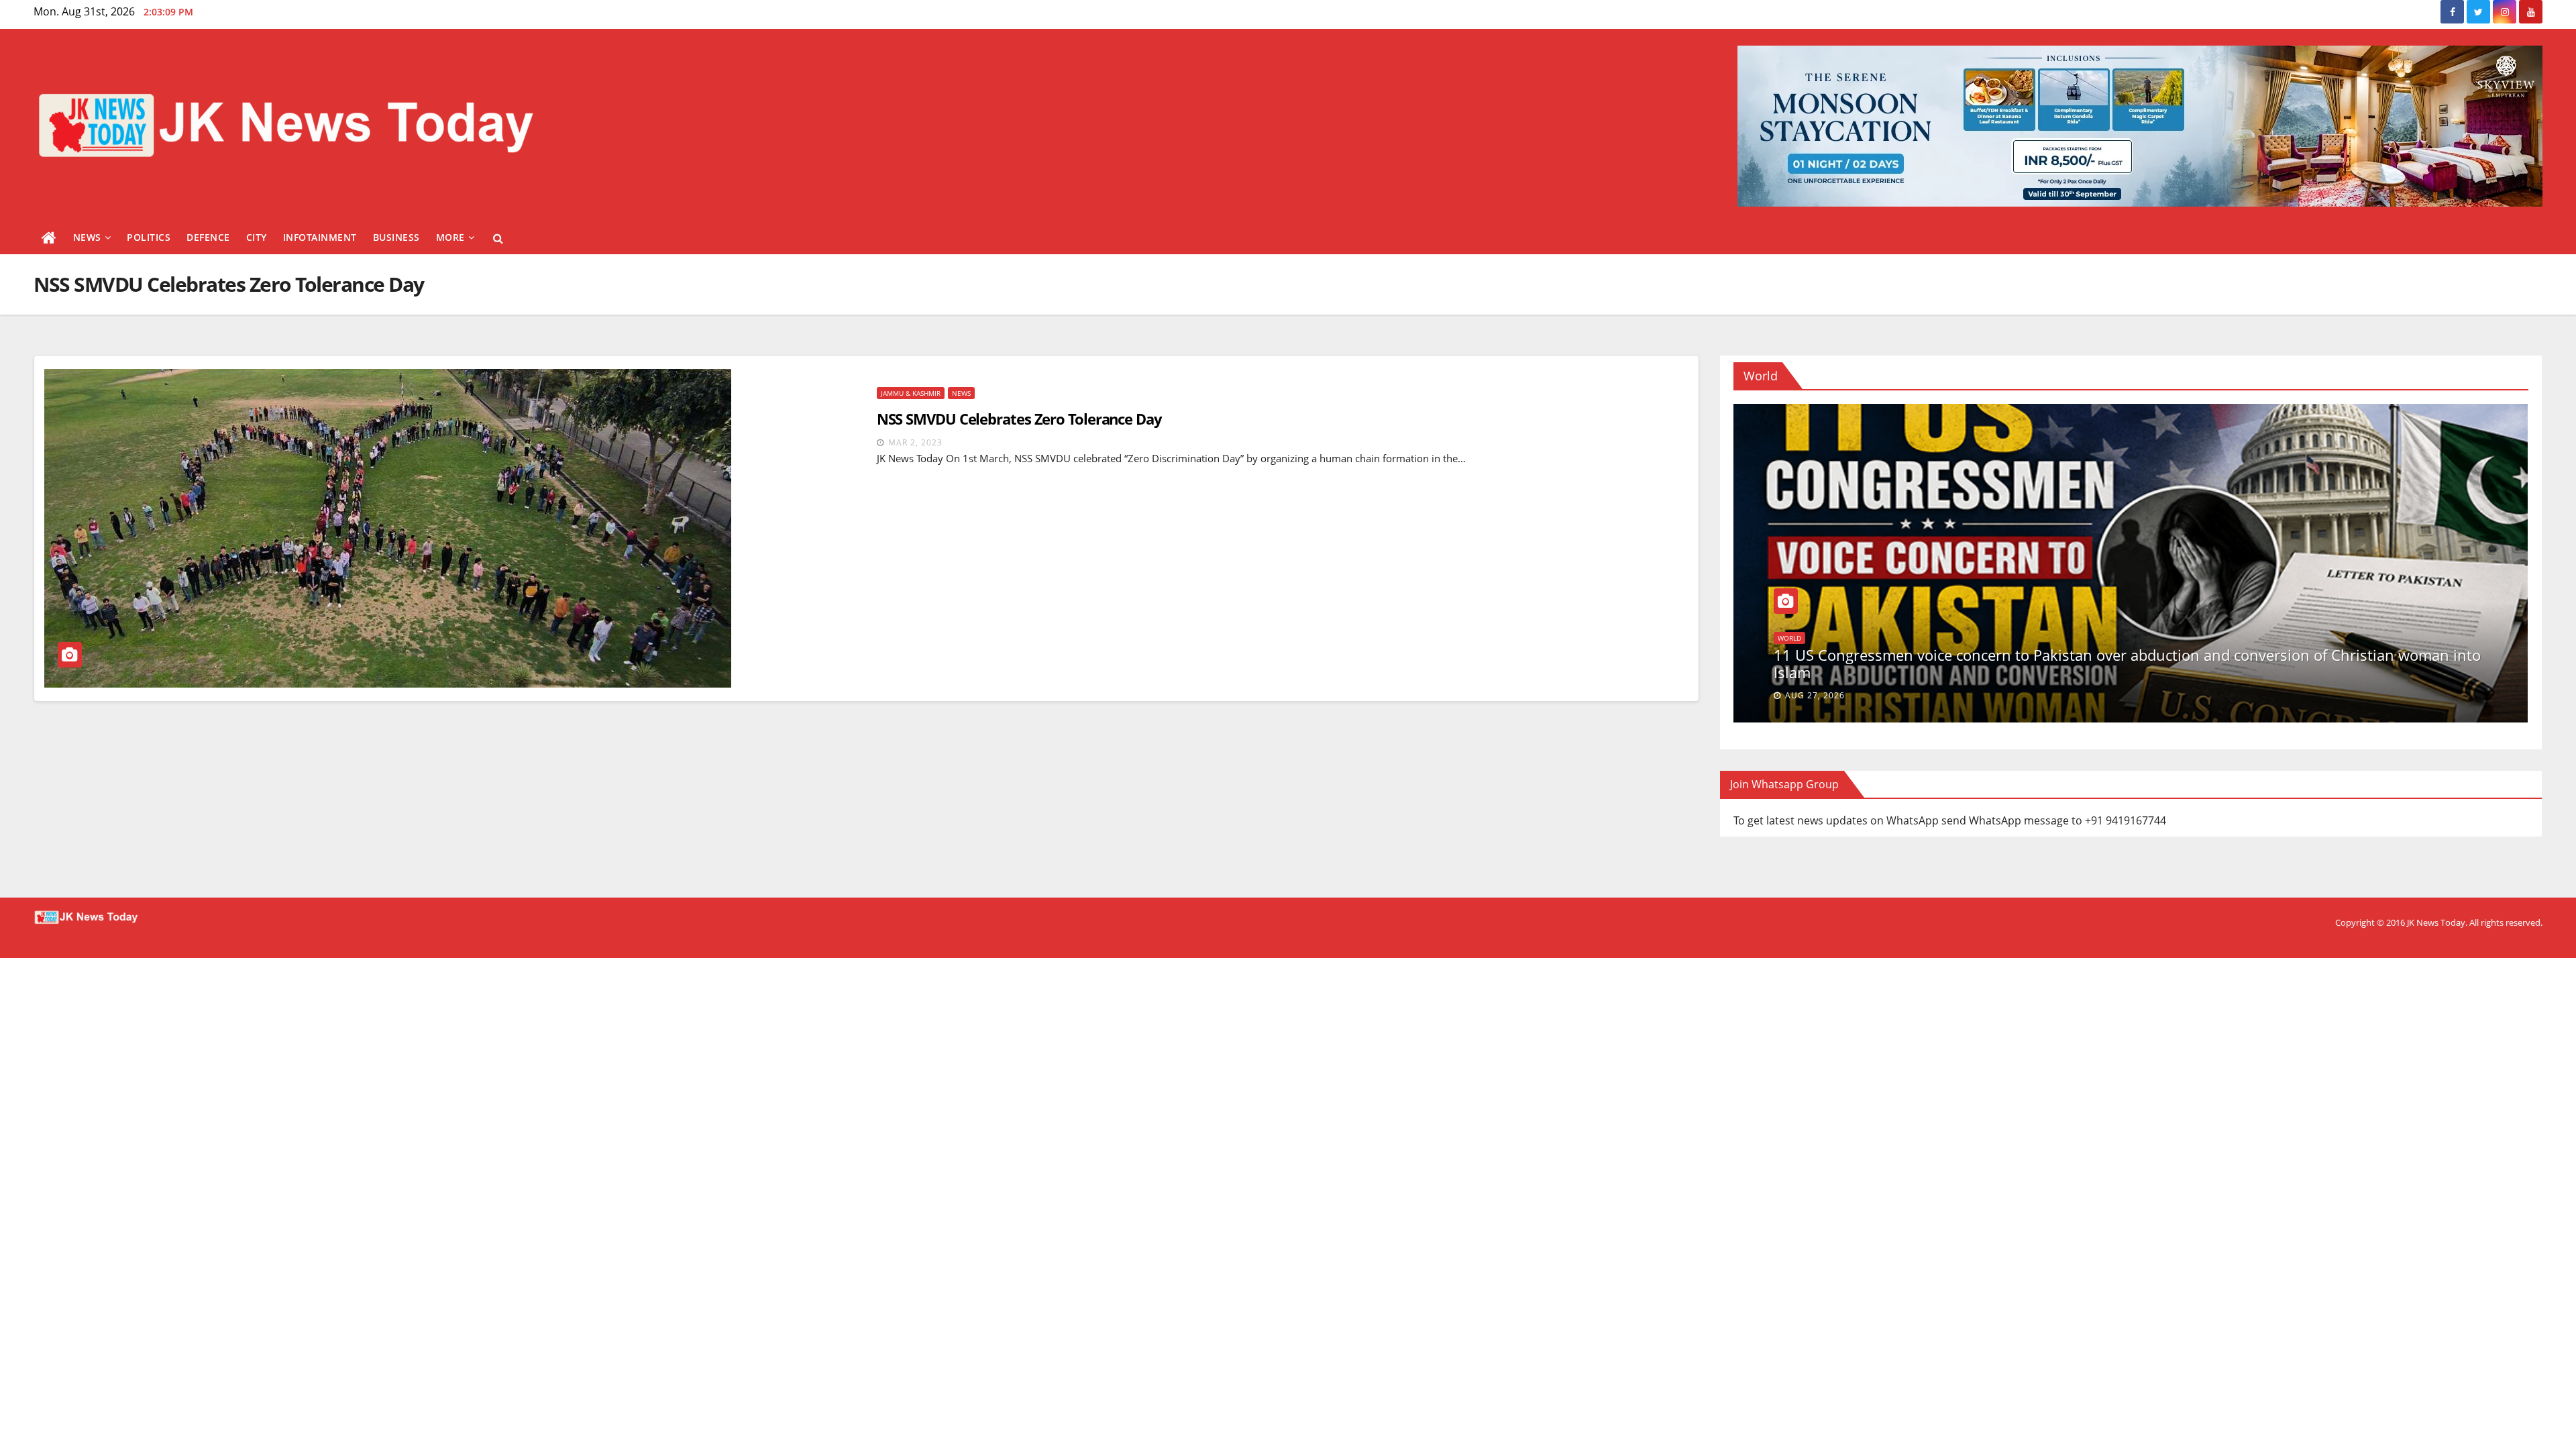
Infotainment (320, 237)
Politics (149, 237)
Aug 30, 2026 (1815, 695)
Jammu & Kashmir (911, 393)
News (87, 237)
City (257, 237)
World (1854, 638)
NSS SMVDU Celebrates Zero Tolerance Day (1019, 419)
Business (396, 237)
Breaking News (1804, 638)
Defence (208, 237)
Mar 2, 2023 (915, 442)
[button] (498, 238)
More (450, 237)
